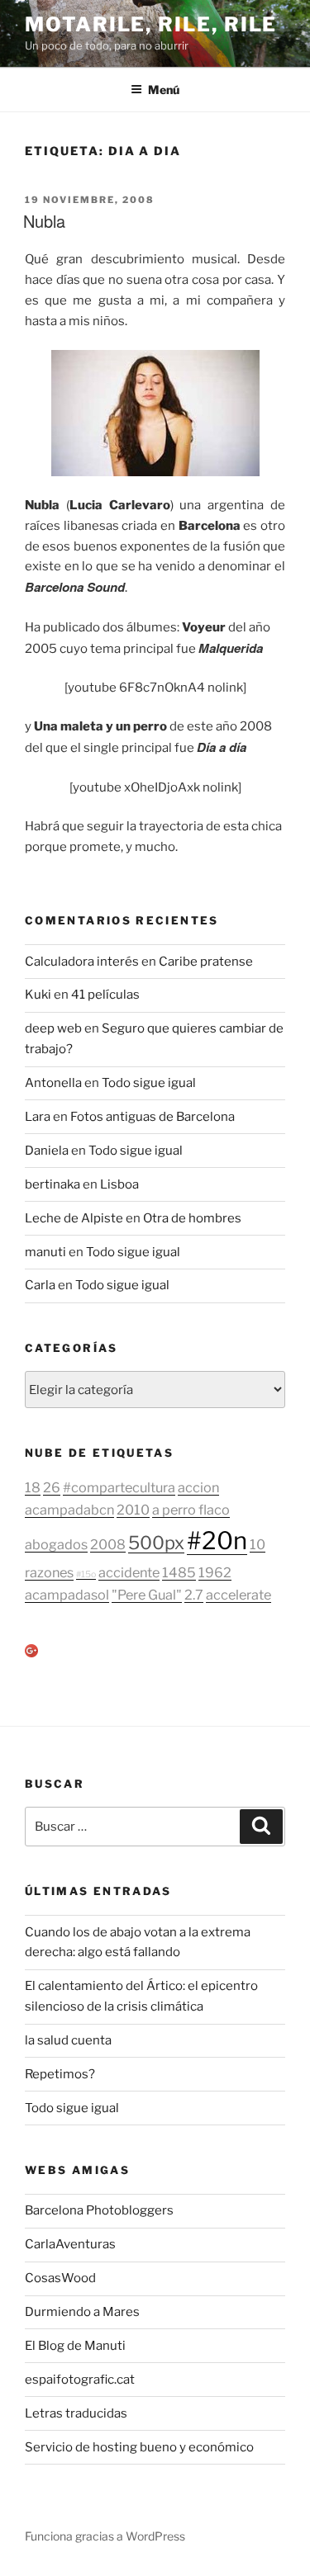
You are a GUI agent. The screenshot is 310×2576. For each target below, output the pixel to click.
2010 (133, 1510)
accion (198, 1487)
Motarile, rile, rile (151, 24)
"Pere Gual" (147, 1595)
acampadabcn (69, 1510)
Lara (38, 1117)
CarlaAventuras (70, 2244)
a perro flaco (191, 1510)
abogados (56, 1544)
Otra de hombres (192, 1218)
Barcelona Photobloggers (99, 2210)
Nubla (44, 221)
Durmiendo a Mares (82, 2312)
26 (52, 1487)
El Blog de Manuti (75, 2346)
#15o (86, 1574)
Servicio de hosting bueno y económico (139, 2447)
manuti (45, 1252)
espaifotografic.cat (80, 2380)
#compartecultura (119, 1487)
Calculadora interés (82, 962)
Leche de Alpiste (74, 1218)
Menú (164, 90)
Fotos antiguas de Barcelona (153, 1117)
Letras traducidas (76, 2413)
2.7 (194, 1595)
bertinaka (52, 1184)
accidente (129, 1572)
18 (33, 1487)
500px (156, 1543)
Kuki (38, 995)
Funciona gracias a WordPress (105, 2536)
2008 (108, 1544)
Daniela (47, 1151)
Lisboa (119, 1184)
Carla (40, 1285)
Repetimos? (60, 2074)
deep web (53, 1028)
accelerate (238, 1595)
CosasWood (60, 2278)
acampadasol (67, 1595)
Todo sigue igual (149, 1083)
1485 (179, 1572)
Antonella (53, 1083)
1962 (215, 1572)
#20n (217, 1541)
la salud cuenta (68, 2040)
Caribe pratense (206, 962)
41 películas (105, 995)
